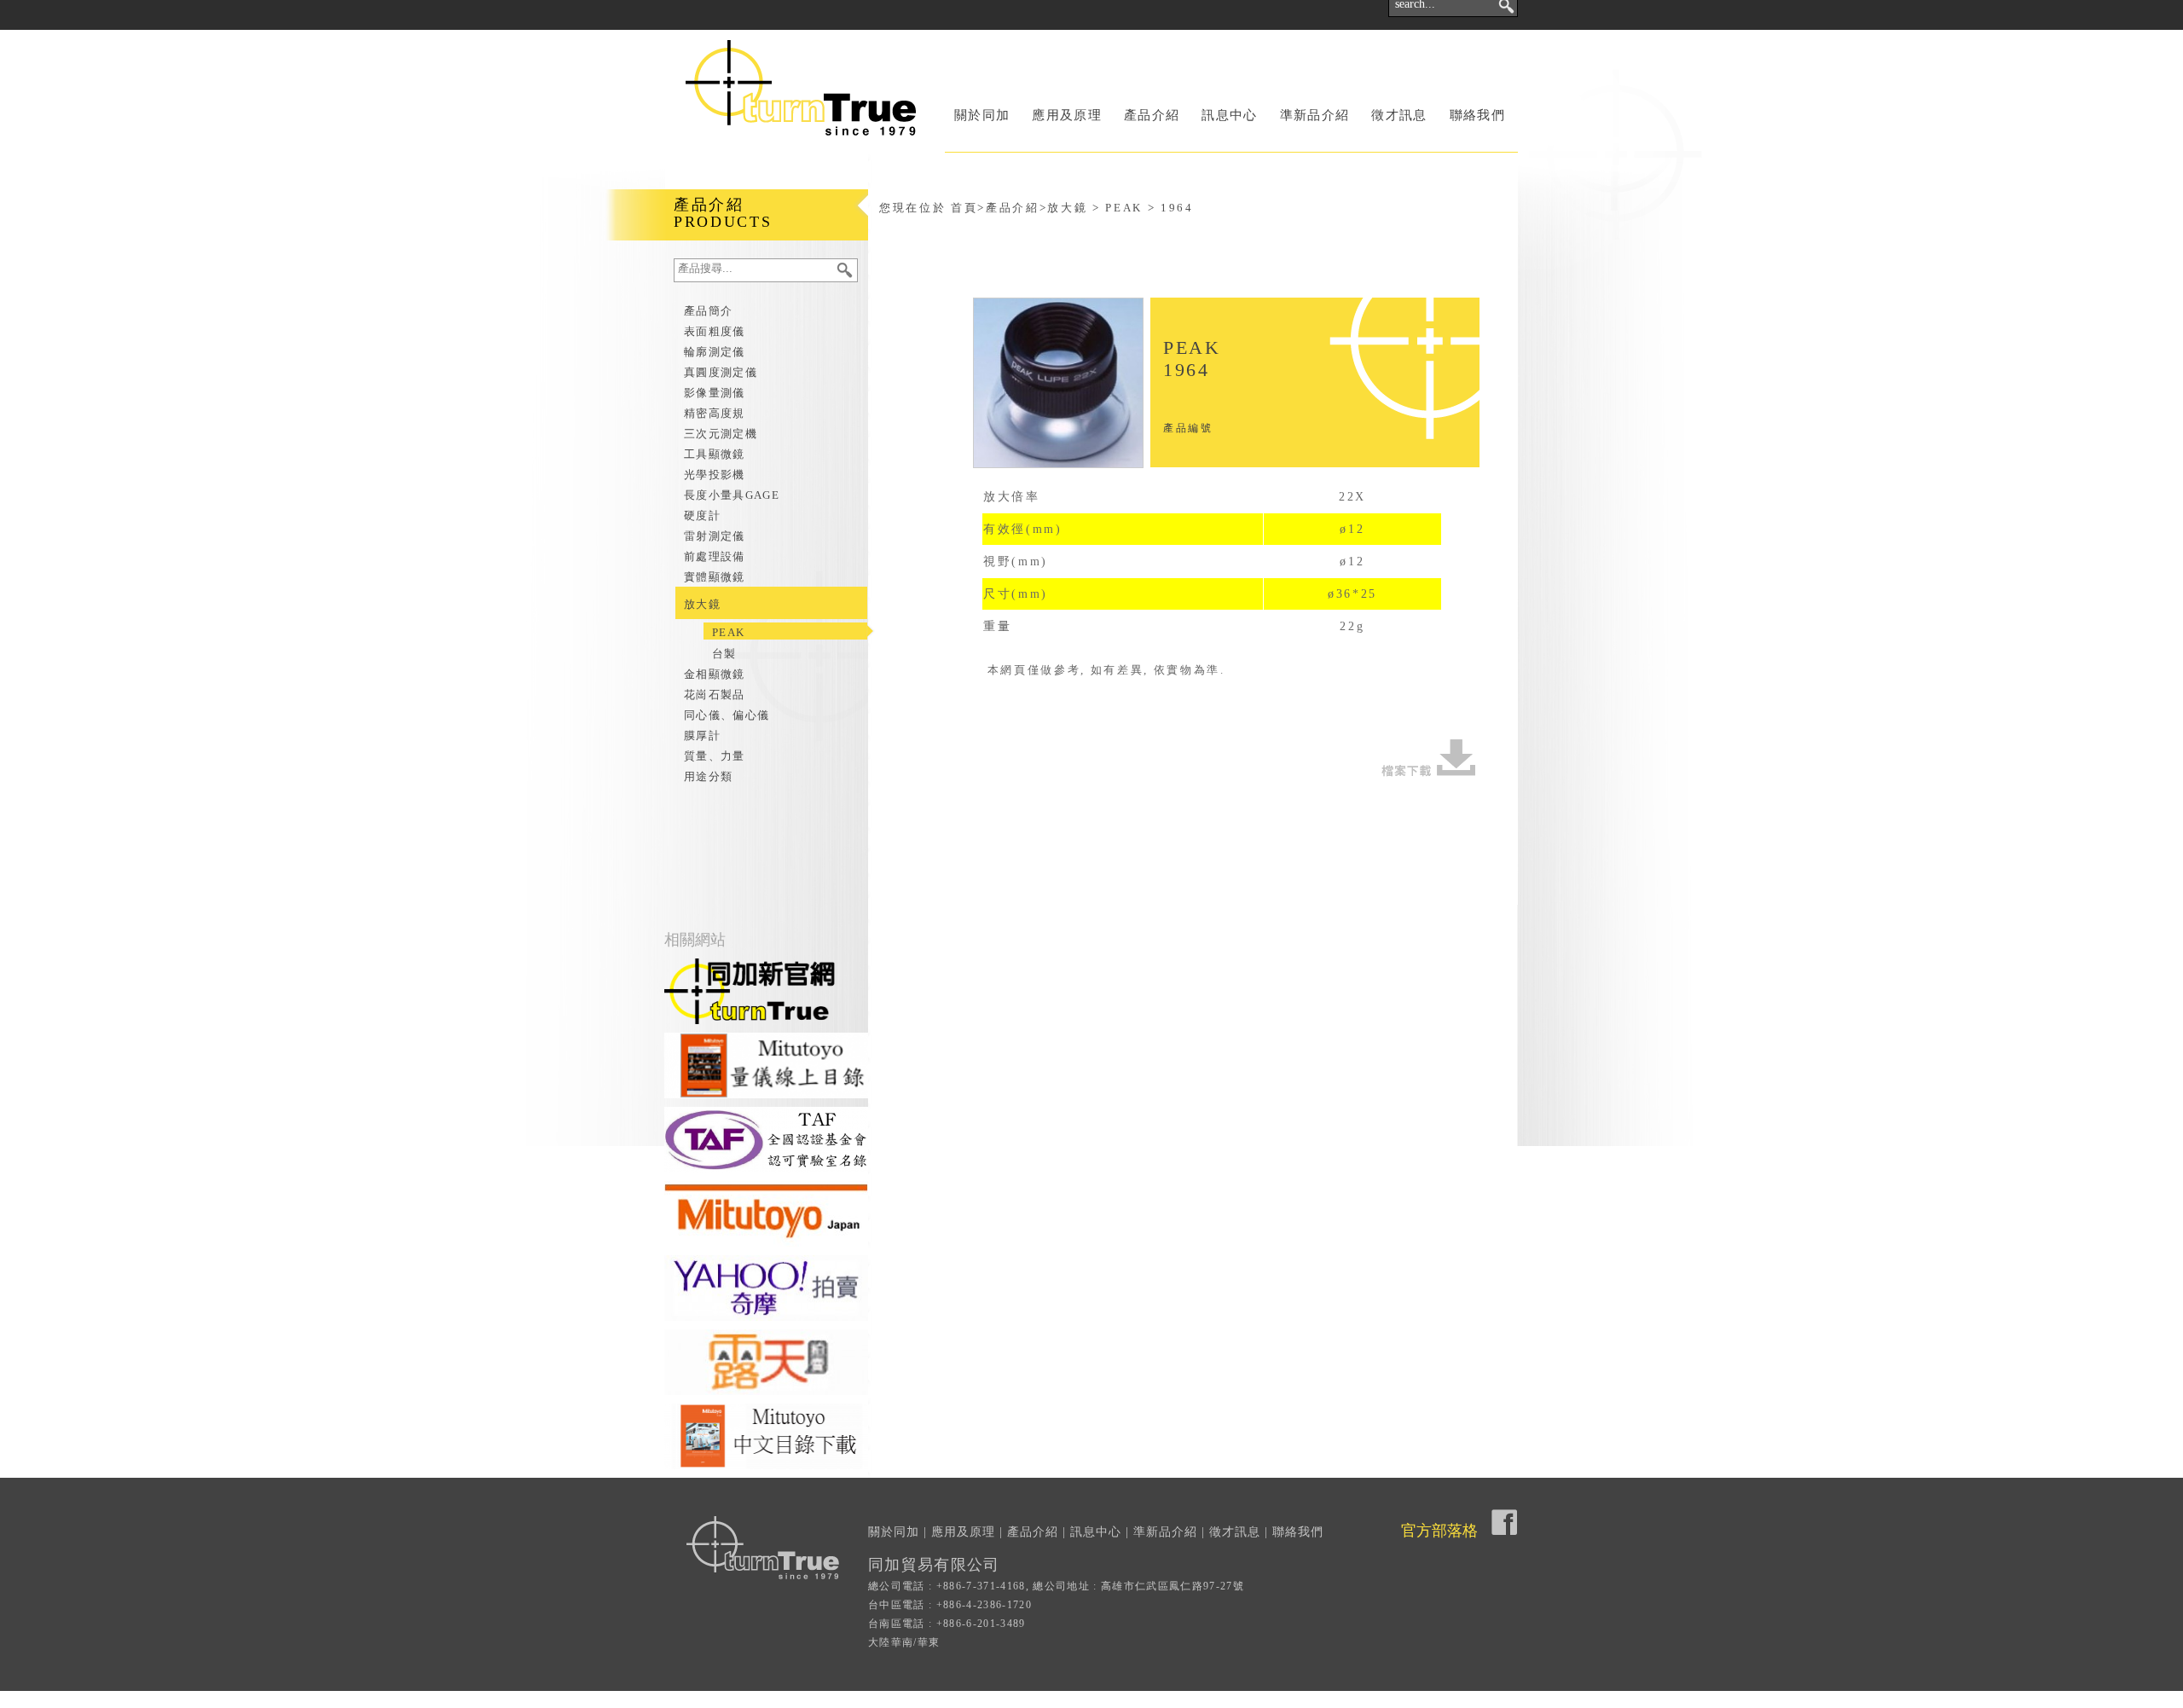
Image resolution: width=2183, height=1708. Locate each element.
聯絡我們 (1477, 115)
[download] (1428, 758)
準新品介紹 (1315, 115)
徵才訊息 (1399, 115)
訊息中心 (1229, 115)
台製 (724, 654)
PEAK (728, 632)
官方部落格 (1439, 1531)
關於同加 (982, 115)
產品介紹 (1152, 115)
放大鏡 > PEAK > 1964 (1120, 208)
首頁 (964, 208)
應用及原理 (1067, 115)
